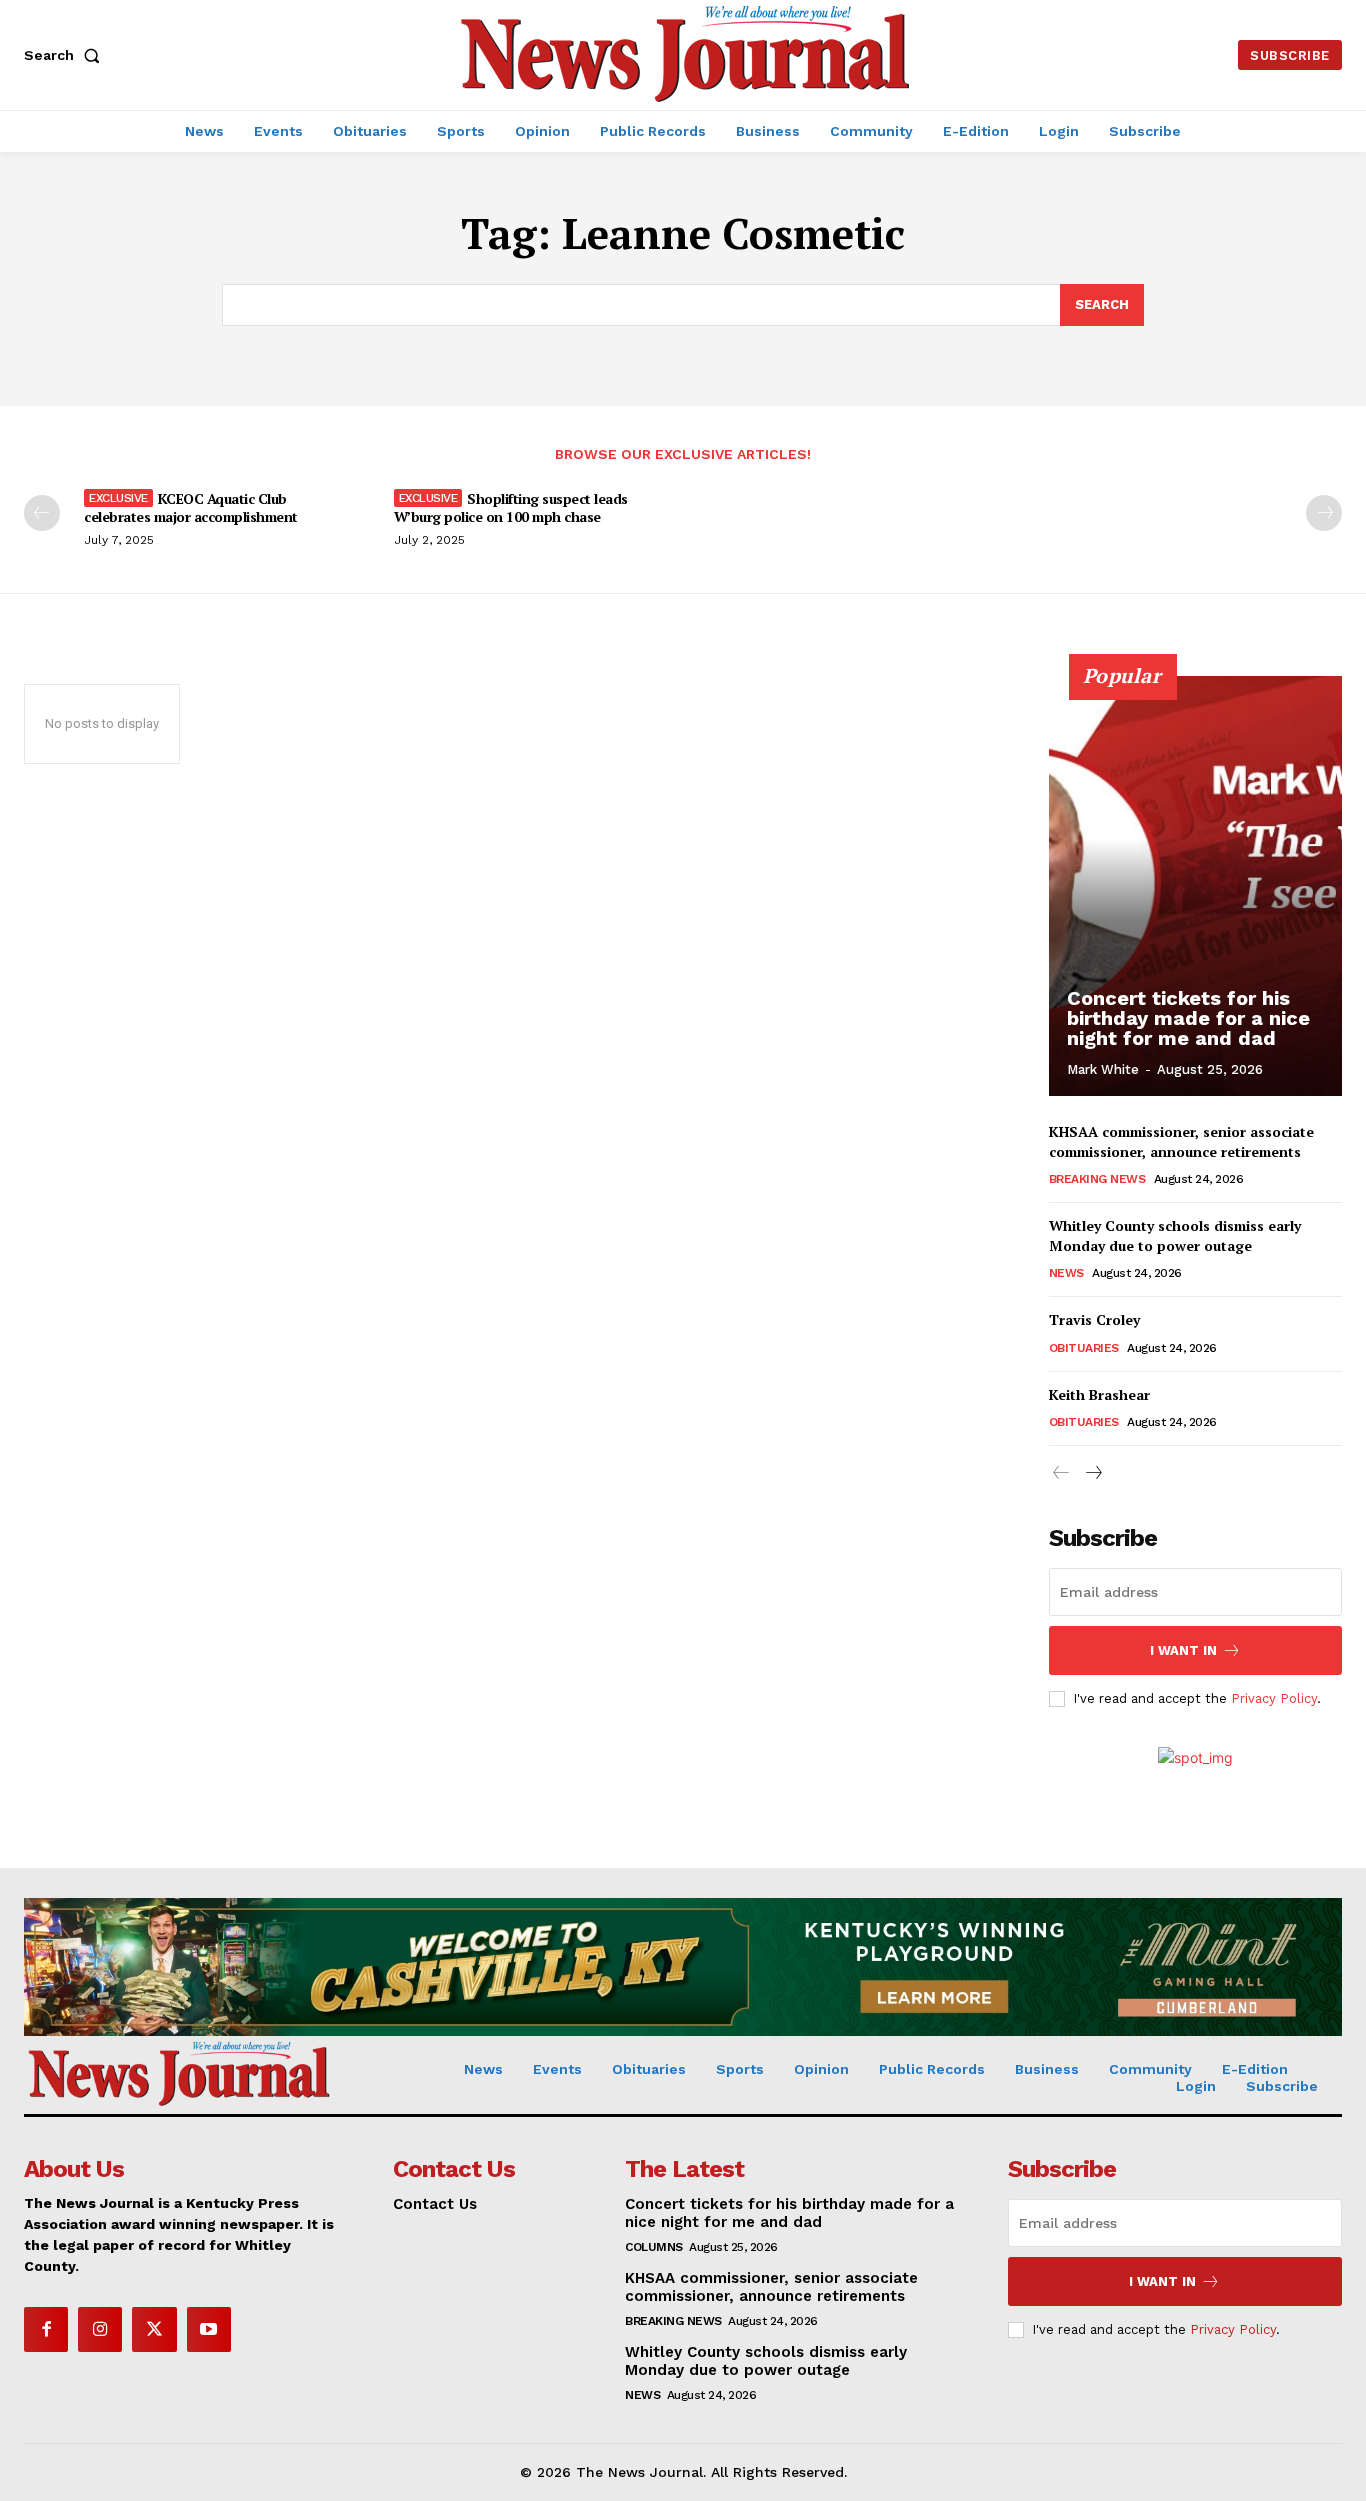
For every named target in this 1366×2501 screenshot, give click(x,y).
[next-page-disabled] (1324, 513)
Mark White (1103, 1069)
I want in (1183, 1650)
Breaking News (1097, 1179)
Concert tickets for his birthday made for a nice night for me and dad (1188, 1018)
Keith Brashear (1099, 1394)
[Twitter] (154, 2329)
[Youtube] (209, 2329)
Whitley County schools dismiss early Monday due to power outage (1175, 1235)
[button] (66, 55)
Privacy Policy (1274, 1698)
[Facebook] (46, 2329)
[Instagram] (100, 2329)
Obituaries (1084, 1348)
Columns (654, 2247)
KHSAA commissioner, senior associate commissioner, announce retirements (1181, 1141)
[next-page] (1093, 1473)
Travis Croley (1094, 1319)
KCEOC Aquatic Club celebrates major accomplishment (191, 507)
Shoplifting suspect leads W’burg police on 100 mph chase (511, 507)
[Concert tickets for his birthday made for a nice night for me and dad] (1196, 886)
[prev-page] (42, 513)
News (1066, 1273)
